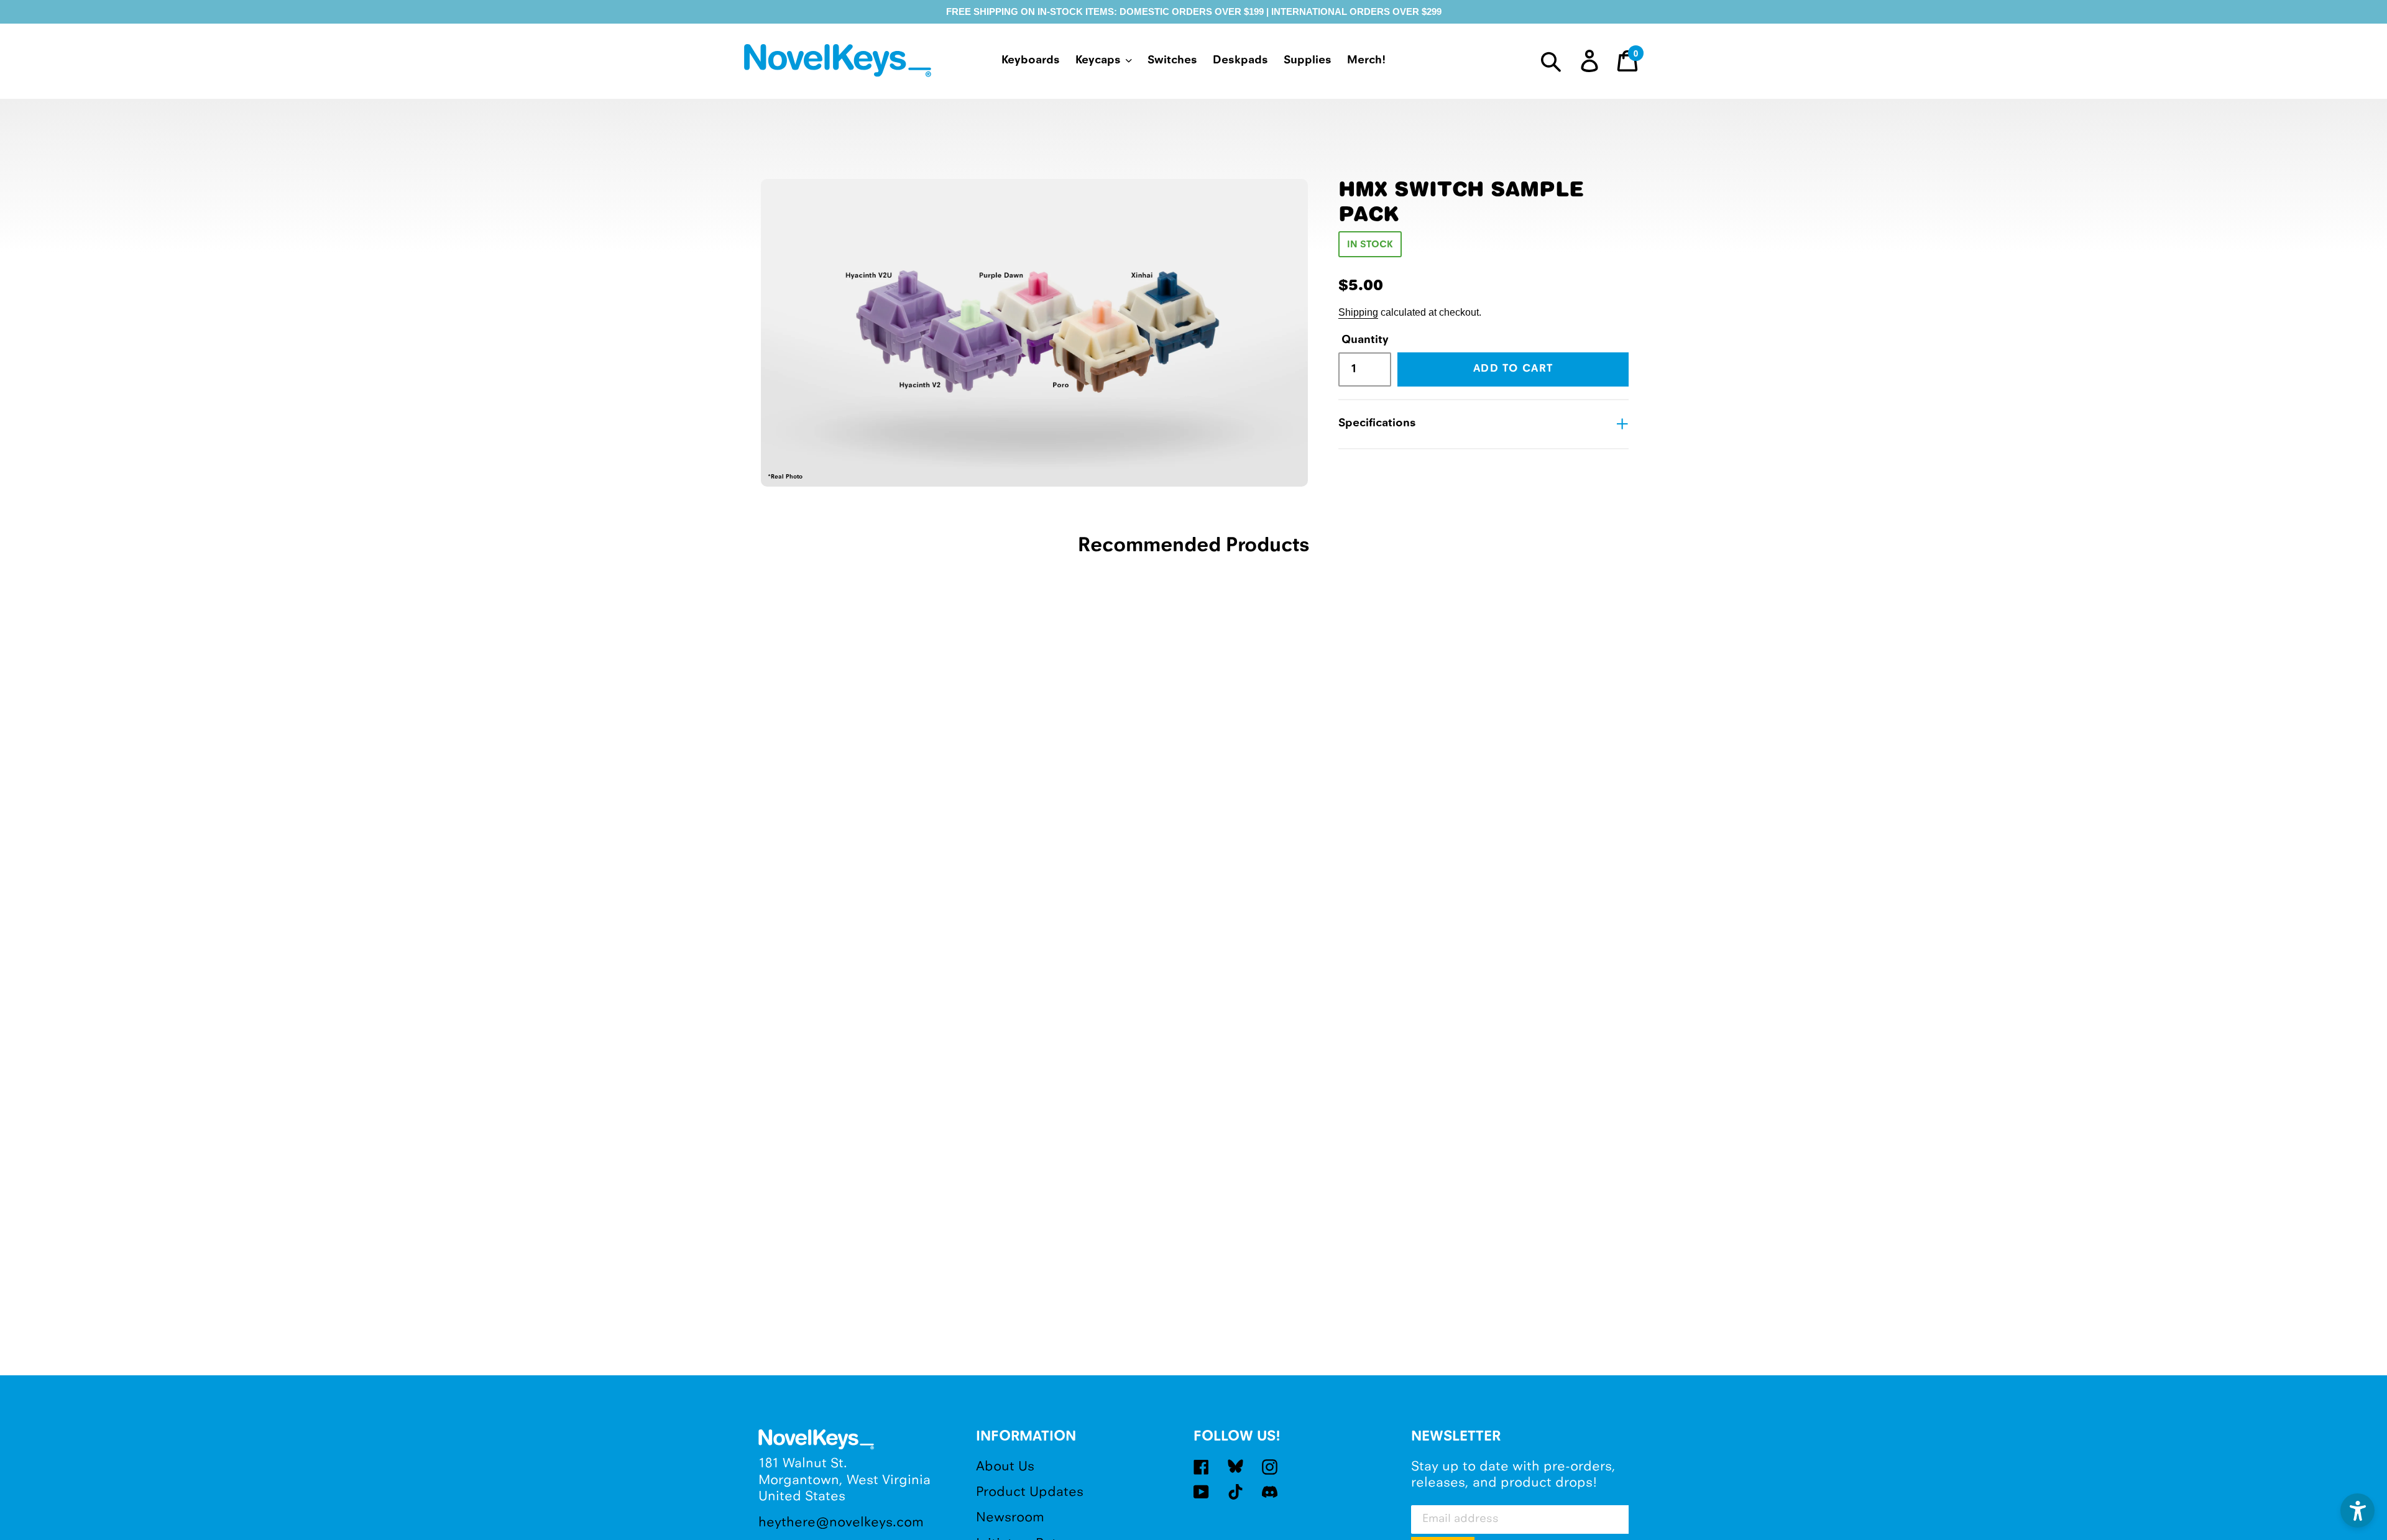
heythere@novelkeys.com (841, 1523)
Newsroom (1010, 1518)
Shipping (1358, 312)
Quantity (1363, 340)
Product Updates (1030, 1492)
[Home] (840, 63)
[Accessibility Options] (2357, 1510)
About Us (1005, 1467)
